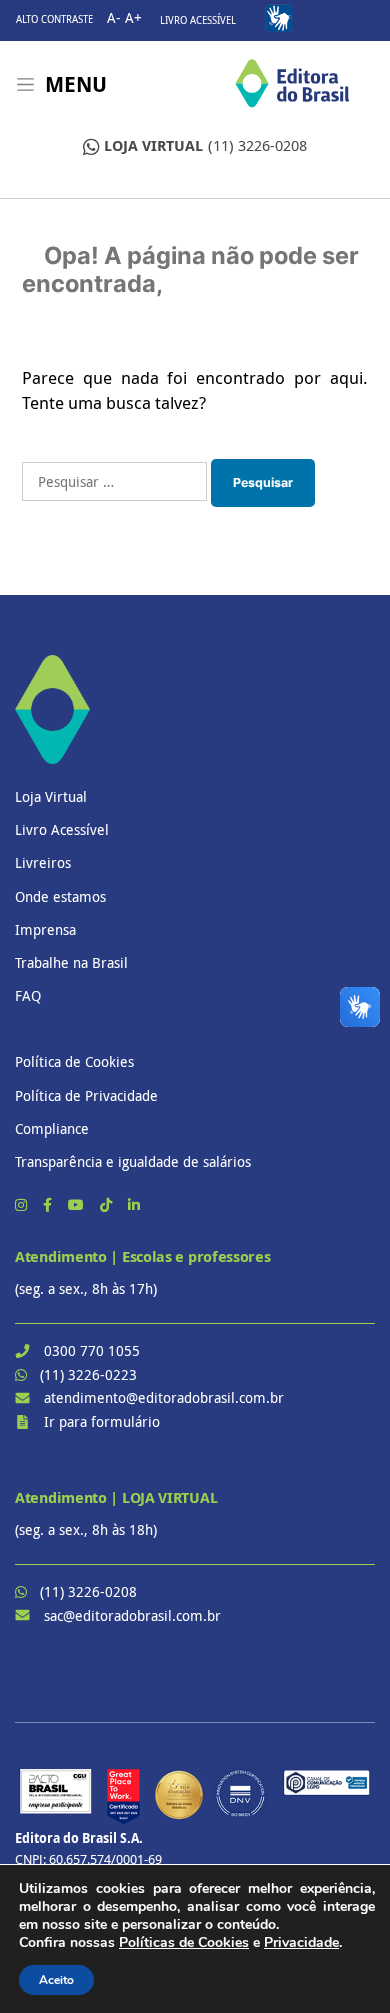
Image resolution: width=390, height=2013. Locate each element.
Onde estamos (60, 896)
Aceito (56, 1980)
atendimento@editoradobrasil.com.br (164, 1397)
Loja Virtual (51, 796)
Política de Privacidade (86, 1095)
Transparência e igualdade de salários (133, 1161)
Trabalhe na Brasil (71, 962)
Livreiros (43, 862)
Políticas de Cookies (184, 1942)
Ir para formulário (102, 1421)
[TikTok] (108, 1204)
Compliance (52, 1128)
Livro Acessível (198, 20)
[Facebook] (49, 1204)
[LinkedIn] (134, 1204)
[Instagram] (23, 1204)
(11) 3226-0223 (88, 1374)
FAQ (28, 995)
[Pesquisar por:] (114, 481)
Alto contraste (54, 19)
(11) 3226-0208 (205, 145)
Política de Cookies (74, 1061)
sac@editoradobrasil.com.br (132, 1615)
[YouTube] (78, 1204)
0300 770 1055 (92, 1350)
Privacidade (301, 1942)
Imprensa (45, 929)
